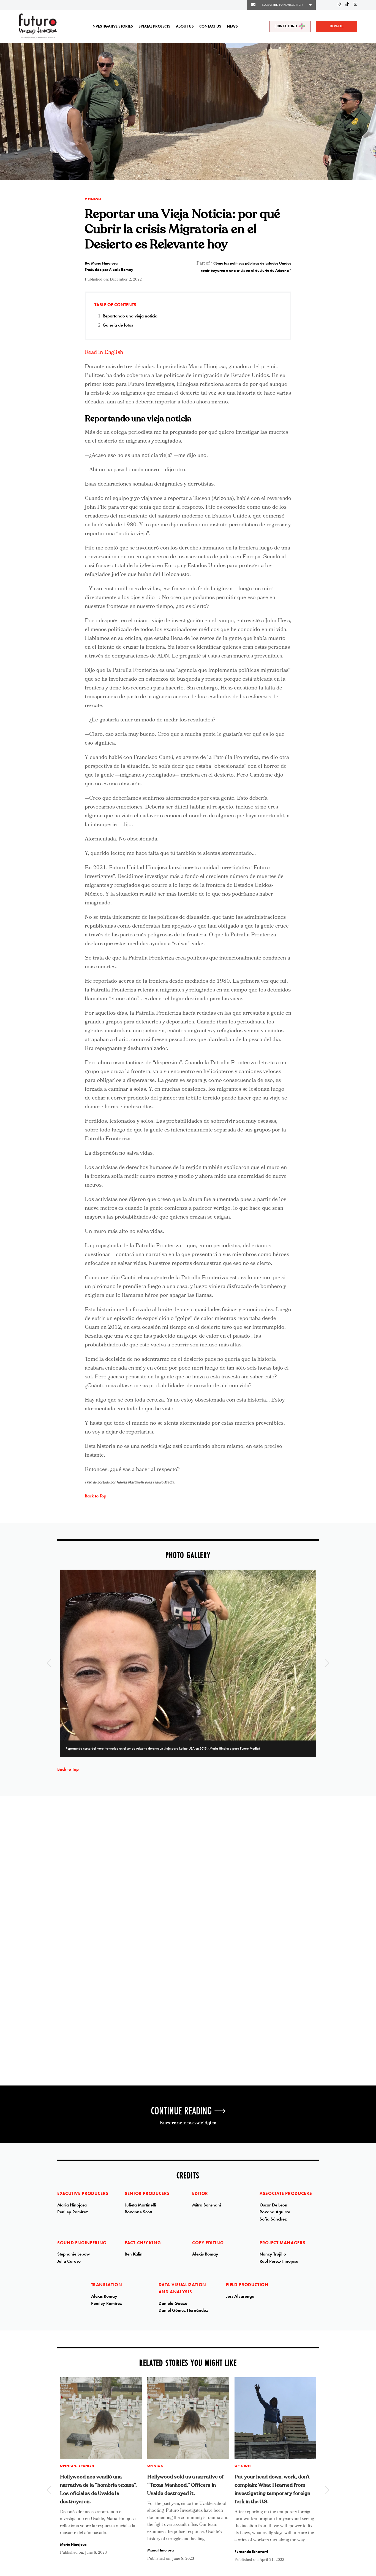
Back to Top (96, 1496)
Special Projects (154, 26)
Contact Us (210, 26)
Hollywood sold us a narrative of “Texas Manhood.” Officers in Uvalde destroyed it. (186, 2485)
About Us (185, 26)
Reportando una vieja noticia (130, 316)
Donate (337, 26)
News (232, 26)
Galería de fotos (118, 325)
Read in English (104, 353)
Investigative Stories (112, 26)
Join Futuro (286, 26)
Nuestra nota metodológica (188, 2123)
